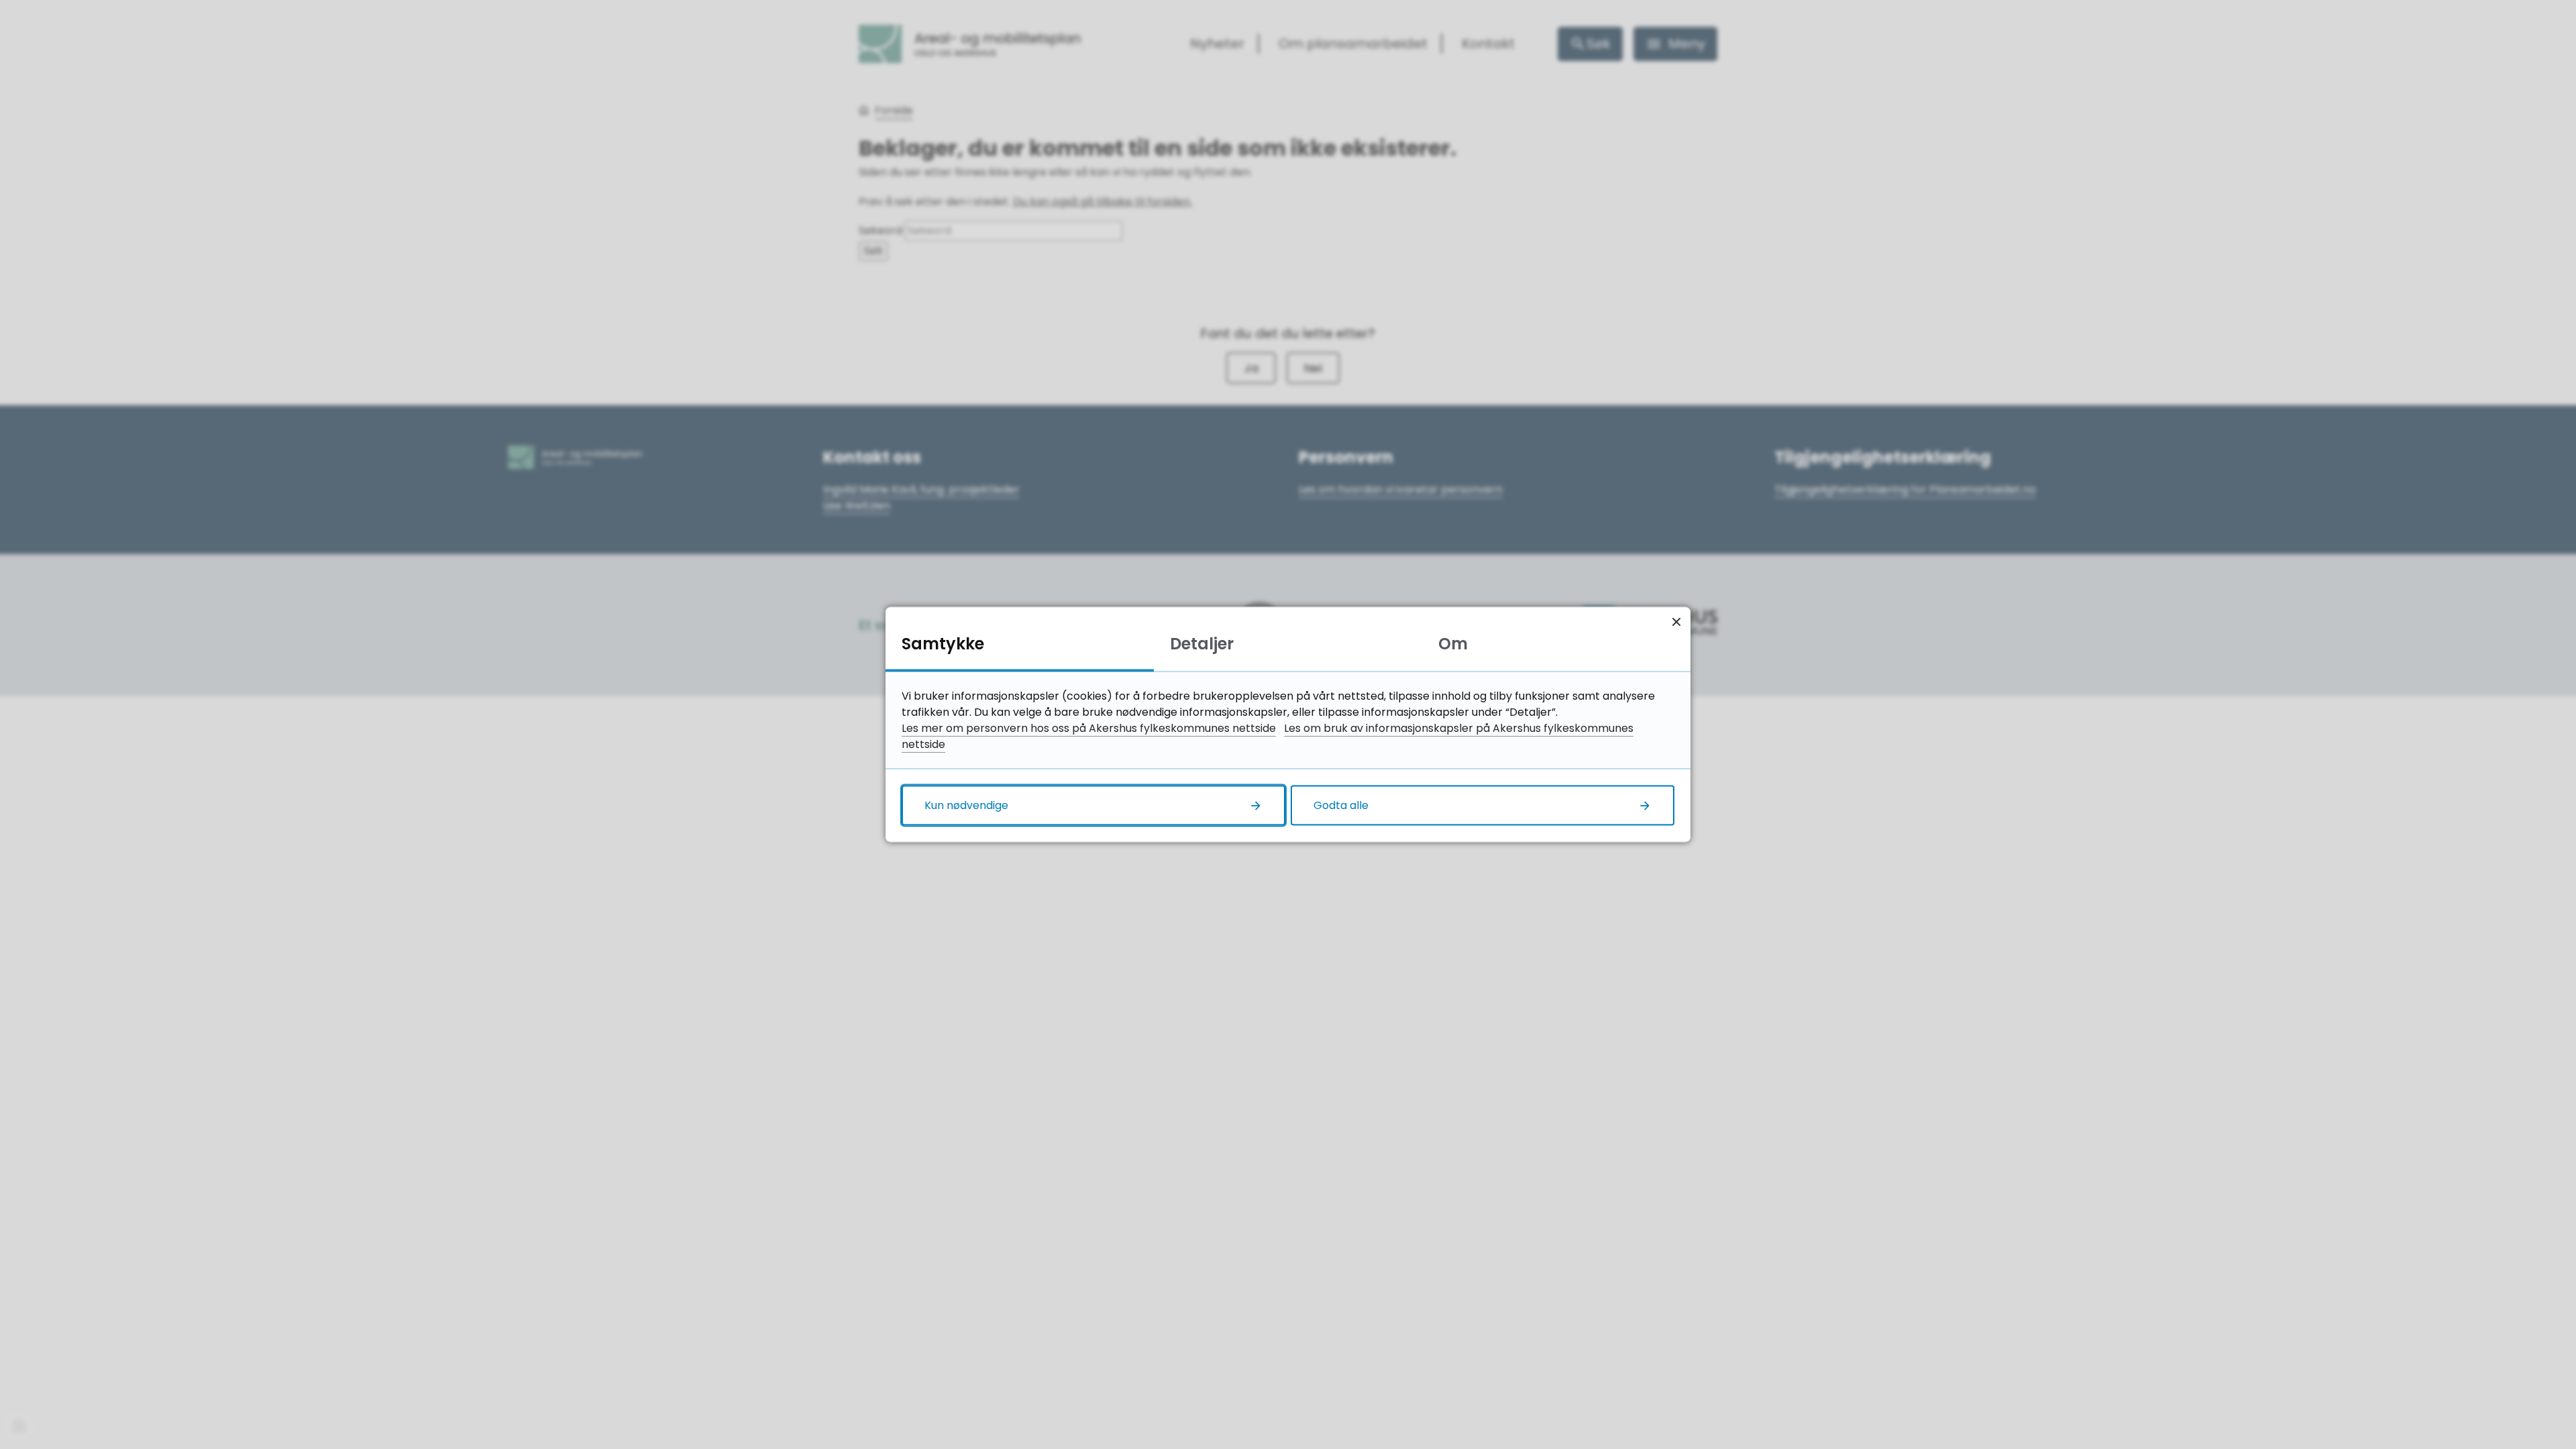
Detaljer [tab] (1202, 644)
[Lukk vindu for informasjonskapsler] (1676, 622)
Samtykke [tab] (943, 644)
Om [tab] (1453, 644)
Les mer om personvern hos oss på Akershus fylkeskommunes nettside (1089, 728)
